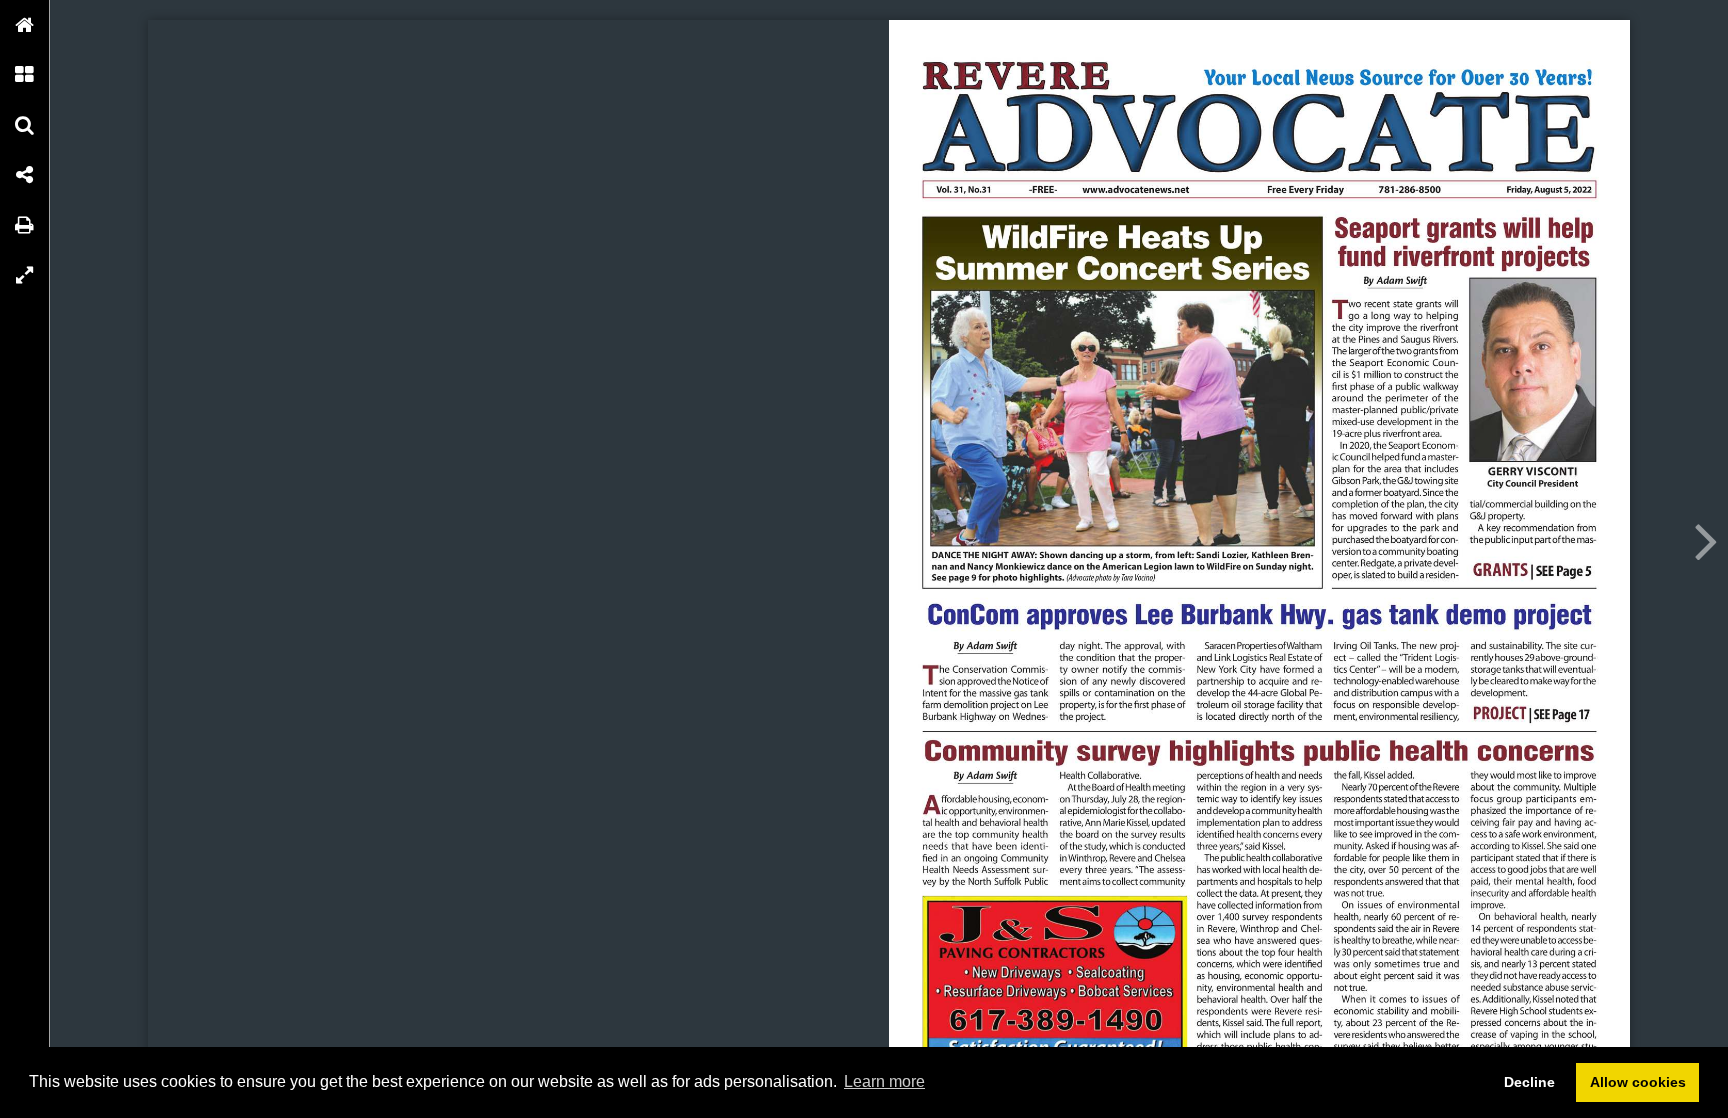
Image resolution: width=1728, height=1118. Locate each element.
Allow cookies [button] (1638, 1082)
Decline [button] (1529, 1082)
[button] (25, 25)
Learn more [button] (884, 1081)
